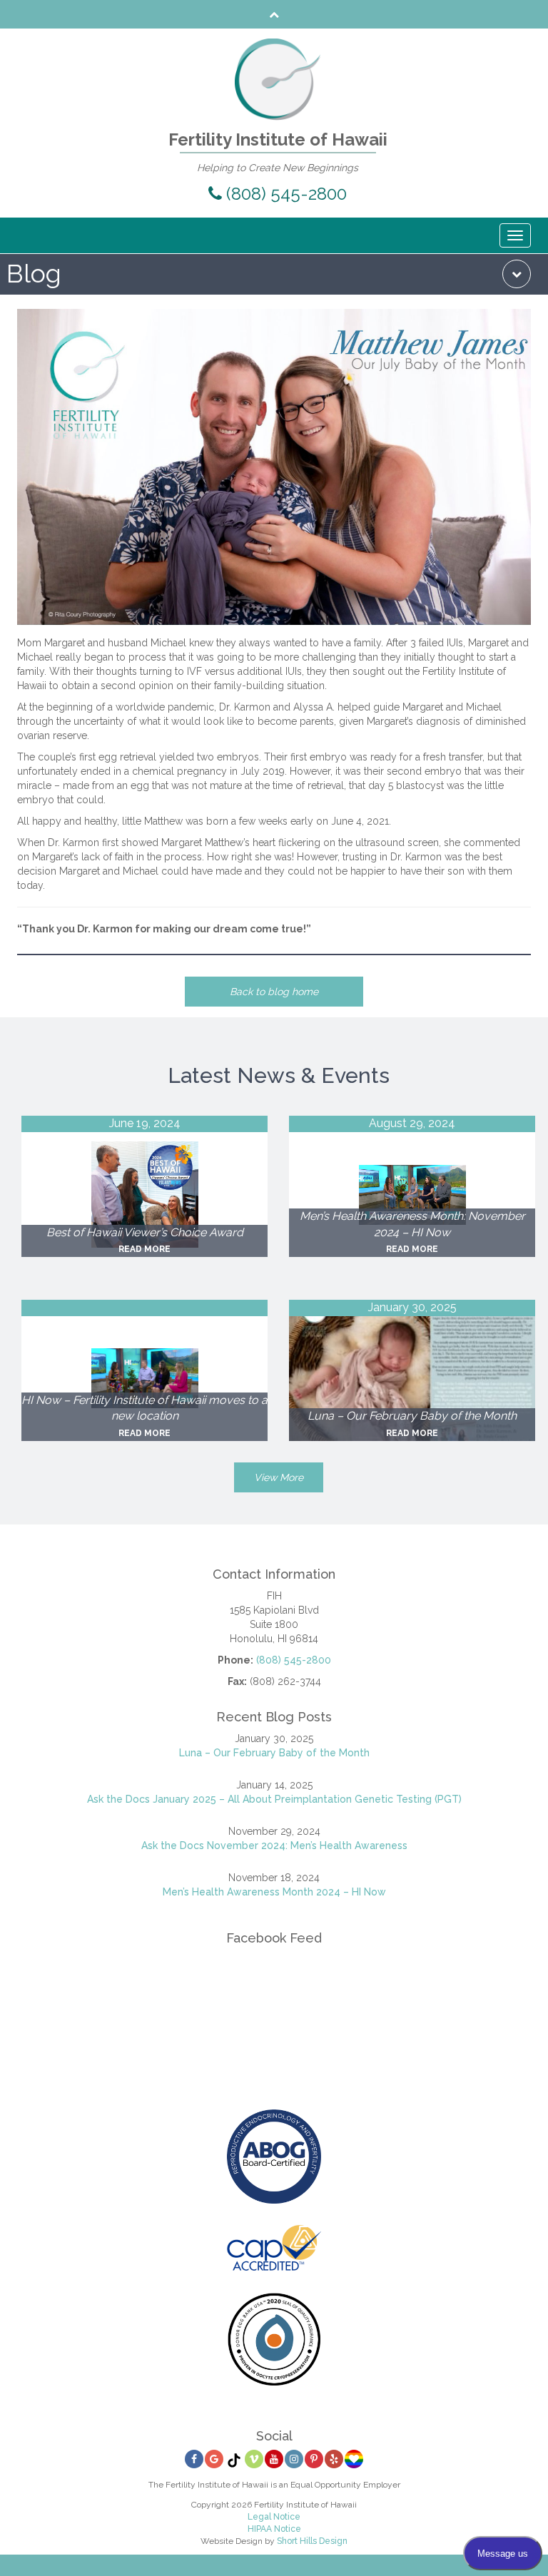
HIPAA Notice (274, 2529)
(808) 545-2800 (284, 194)
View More (279, 1477)
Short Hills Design (312, 2541)
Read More (144, 1249)
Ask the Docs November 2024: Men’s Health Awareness (274, 1846)
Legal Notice (274, 2517)
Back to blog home (274, 992)
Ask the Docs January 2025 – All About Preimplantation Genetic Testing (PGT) (274, 1799)
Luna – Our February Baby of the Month (274, 1753)
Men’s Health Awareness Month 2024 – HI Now (274, 1892)
